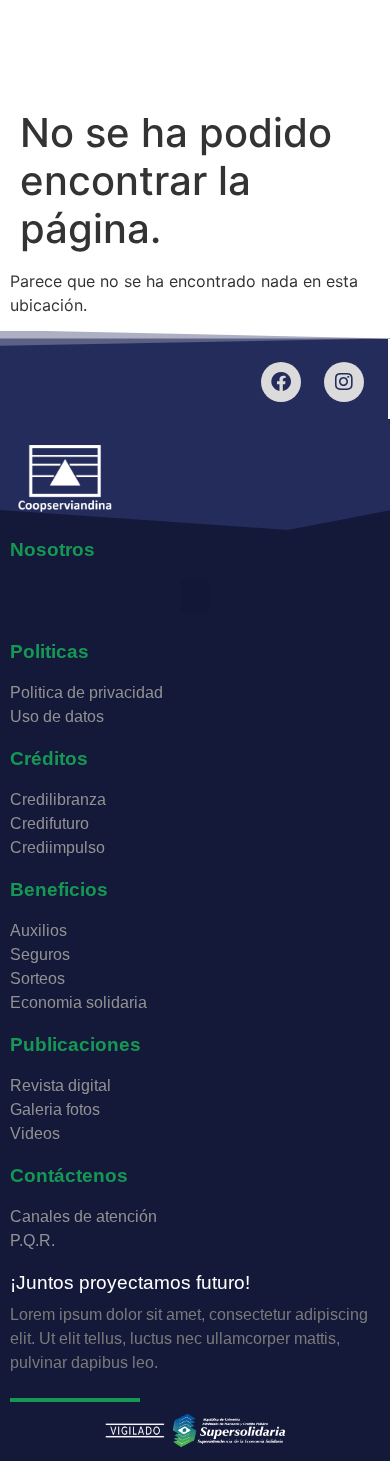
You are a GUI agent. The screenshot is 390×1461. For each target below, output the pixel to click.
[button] (195, 595)
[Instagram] (344, 382)
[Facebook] (281, 382)
